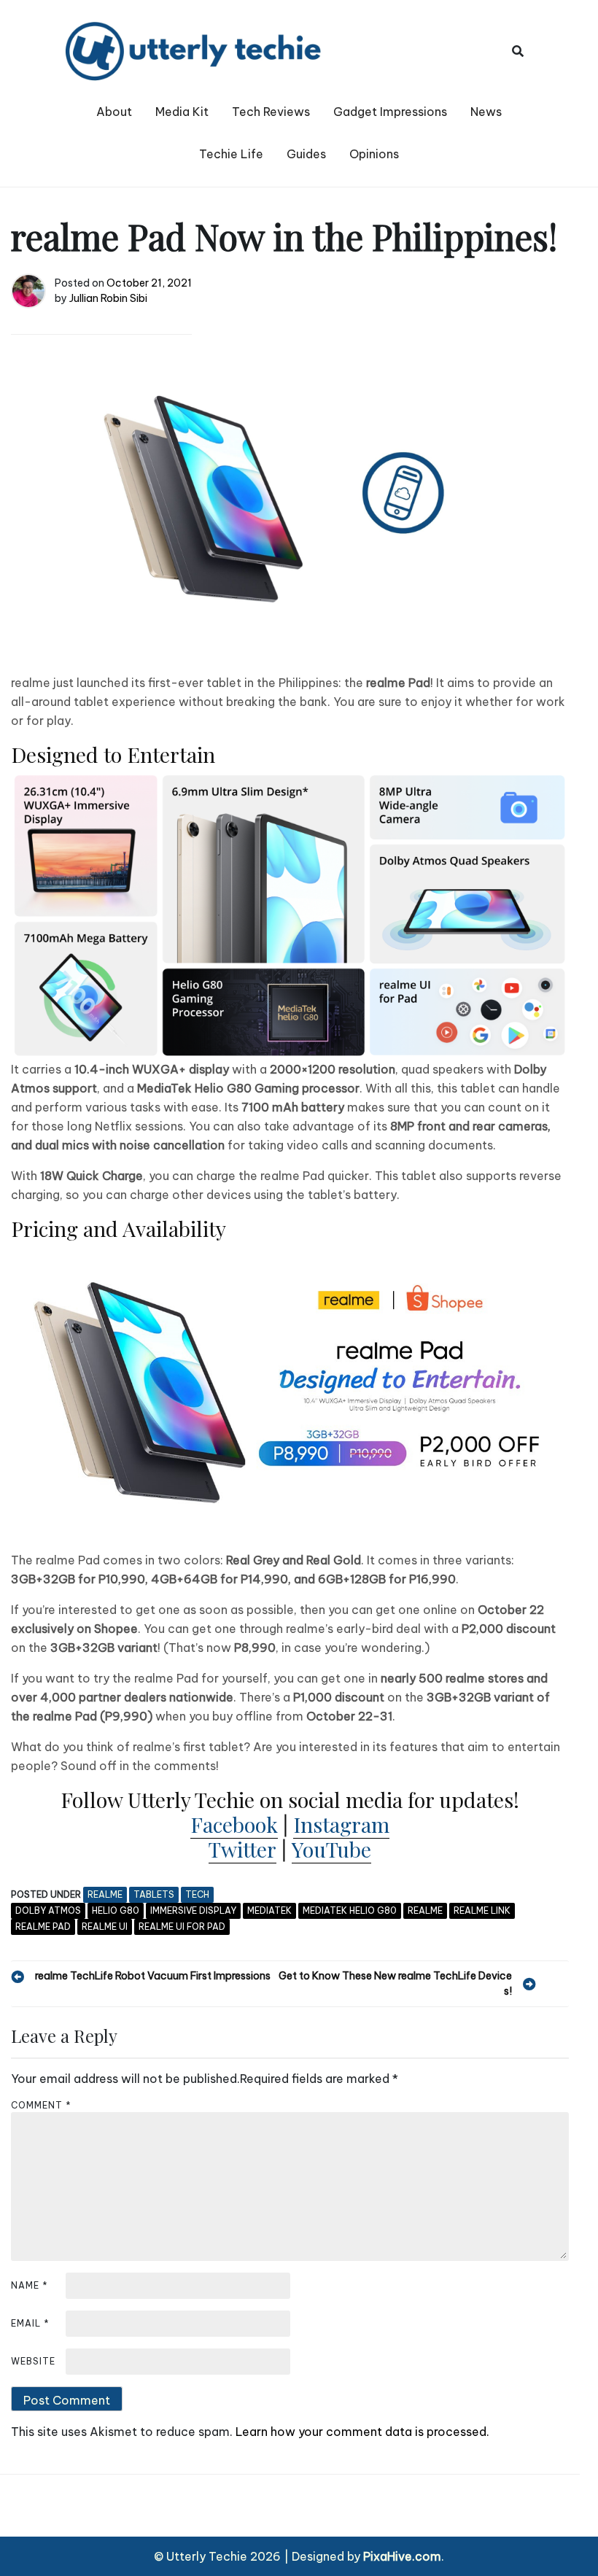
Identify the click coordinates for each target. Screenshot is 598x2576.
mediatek (269, 1910)
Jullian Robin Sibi (108, 298)
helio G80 (116, 1910)
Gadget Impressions (390, 112)
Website (33, 2361)
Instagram (341, 1824)
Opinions (374, 154)
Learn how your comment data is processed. (362, 2432)
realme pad (43, 1927)
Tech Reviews (271, 112)
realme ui (105, 1927)
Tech (197, 1894)
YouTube (331, 1849)
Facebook (234, 1824)
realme (105, 1894)
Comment (41, 2105)
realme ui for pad (182, 1927)
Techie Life (231, 154)
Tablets (154, 1894)
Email (30, 2323)
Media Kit (182, 112)
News (486, 112)
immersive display (193, 1910)
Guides (306, 154)
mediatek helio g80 (350, 1910)
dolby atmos (48, 1910)
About (114, 112)
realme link (482, 1910)
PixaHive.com (402, 2556)
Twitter (242, 1849)
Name (30, 2285)
